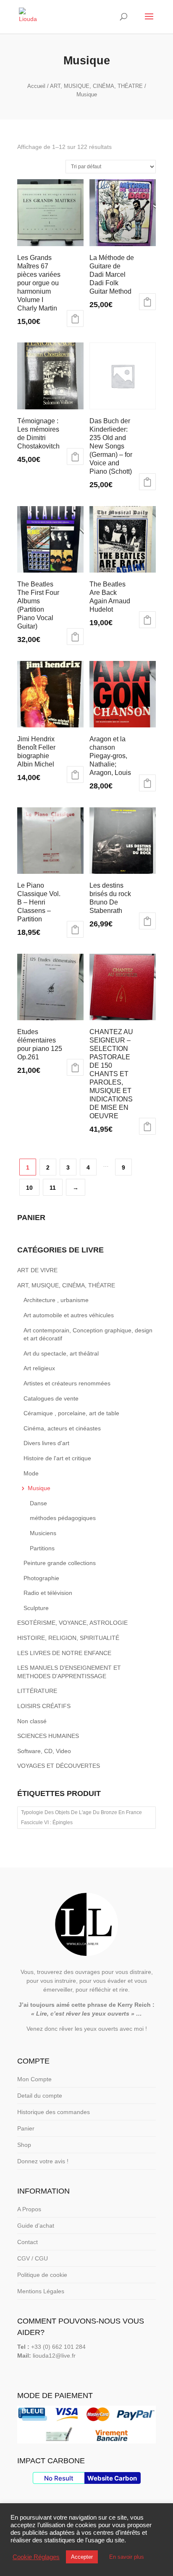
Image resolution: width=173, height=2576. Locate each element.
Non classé (32, 1721)
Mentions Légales (41, 2291)
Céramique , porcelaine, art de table (71, 1413)
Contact (28, 2242)
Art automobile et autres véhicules (69, 1315)
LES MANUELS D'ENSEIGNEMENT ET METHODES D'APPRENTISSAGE (69, 1672)
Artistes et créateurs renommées (67, 1383)
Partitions (42, 1548)
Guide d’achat (36, 2226)
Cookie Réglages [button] (36, 2557)
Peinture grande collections (60, 1563)
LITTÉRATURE (37, 1691)
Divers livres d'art (46, 1443)
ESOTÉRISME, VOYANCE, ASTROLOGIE (72, 1623)
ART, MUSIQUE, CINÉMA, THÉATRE (96, 86)
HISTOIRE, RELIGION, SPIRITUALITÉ (68, 1638)
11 (53, 1188)
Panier (26, 2128)
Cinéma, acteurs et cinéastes (62, 1428)
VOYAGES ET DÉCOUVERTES (59, 1766)
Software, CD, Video (44, 1751)
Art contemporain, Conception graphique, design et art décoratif (88, 1334)
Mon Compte (34, 2079)
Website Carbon (112, 2478)
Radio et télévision (48, 1593)
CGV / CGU (33, 2258)
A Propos (29, 2209)
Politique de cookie (42, 2275)
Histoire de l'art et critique (57, 1458)
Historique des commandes (54, 2112)
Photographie (41, 1578)
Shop (24, 2145)
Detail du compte (40, 2096)
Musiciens (43, 1533)
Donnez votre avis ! (43, 2161)
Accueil (36, 86)
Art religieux (39, 1368)
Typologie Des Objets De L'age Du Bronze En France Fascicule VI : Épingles (81, 1817)
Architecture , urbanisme (56, 1300)
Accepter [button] (82, 2557)
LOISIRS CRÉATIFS (44, 1706)
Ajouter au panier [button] (75, 318)
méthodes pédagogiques (63, 1518)
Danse (38, 1503)
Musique (39, 1488)
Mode (31, 1473)
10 (29, 1188)
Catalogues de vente (51, 1398)
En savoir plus (127, 2557)
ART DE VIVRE (37, 1270)
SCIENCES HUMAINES (48, 1736)
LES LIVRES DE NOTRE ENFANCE (64, 1653)
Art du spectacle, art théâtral (61, 1353)
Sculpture (36, 1608)
